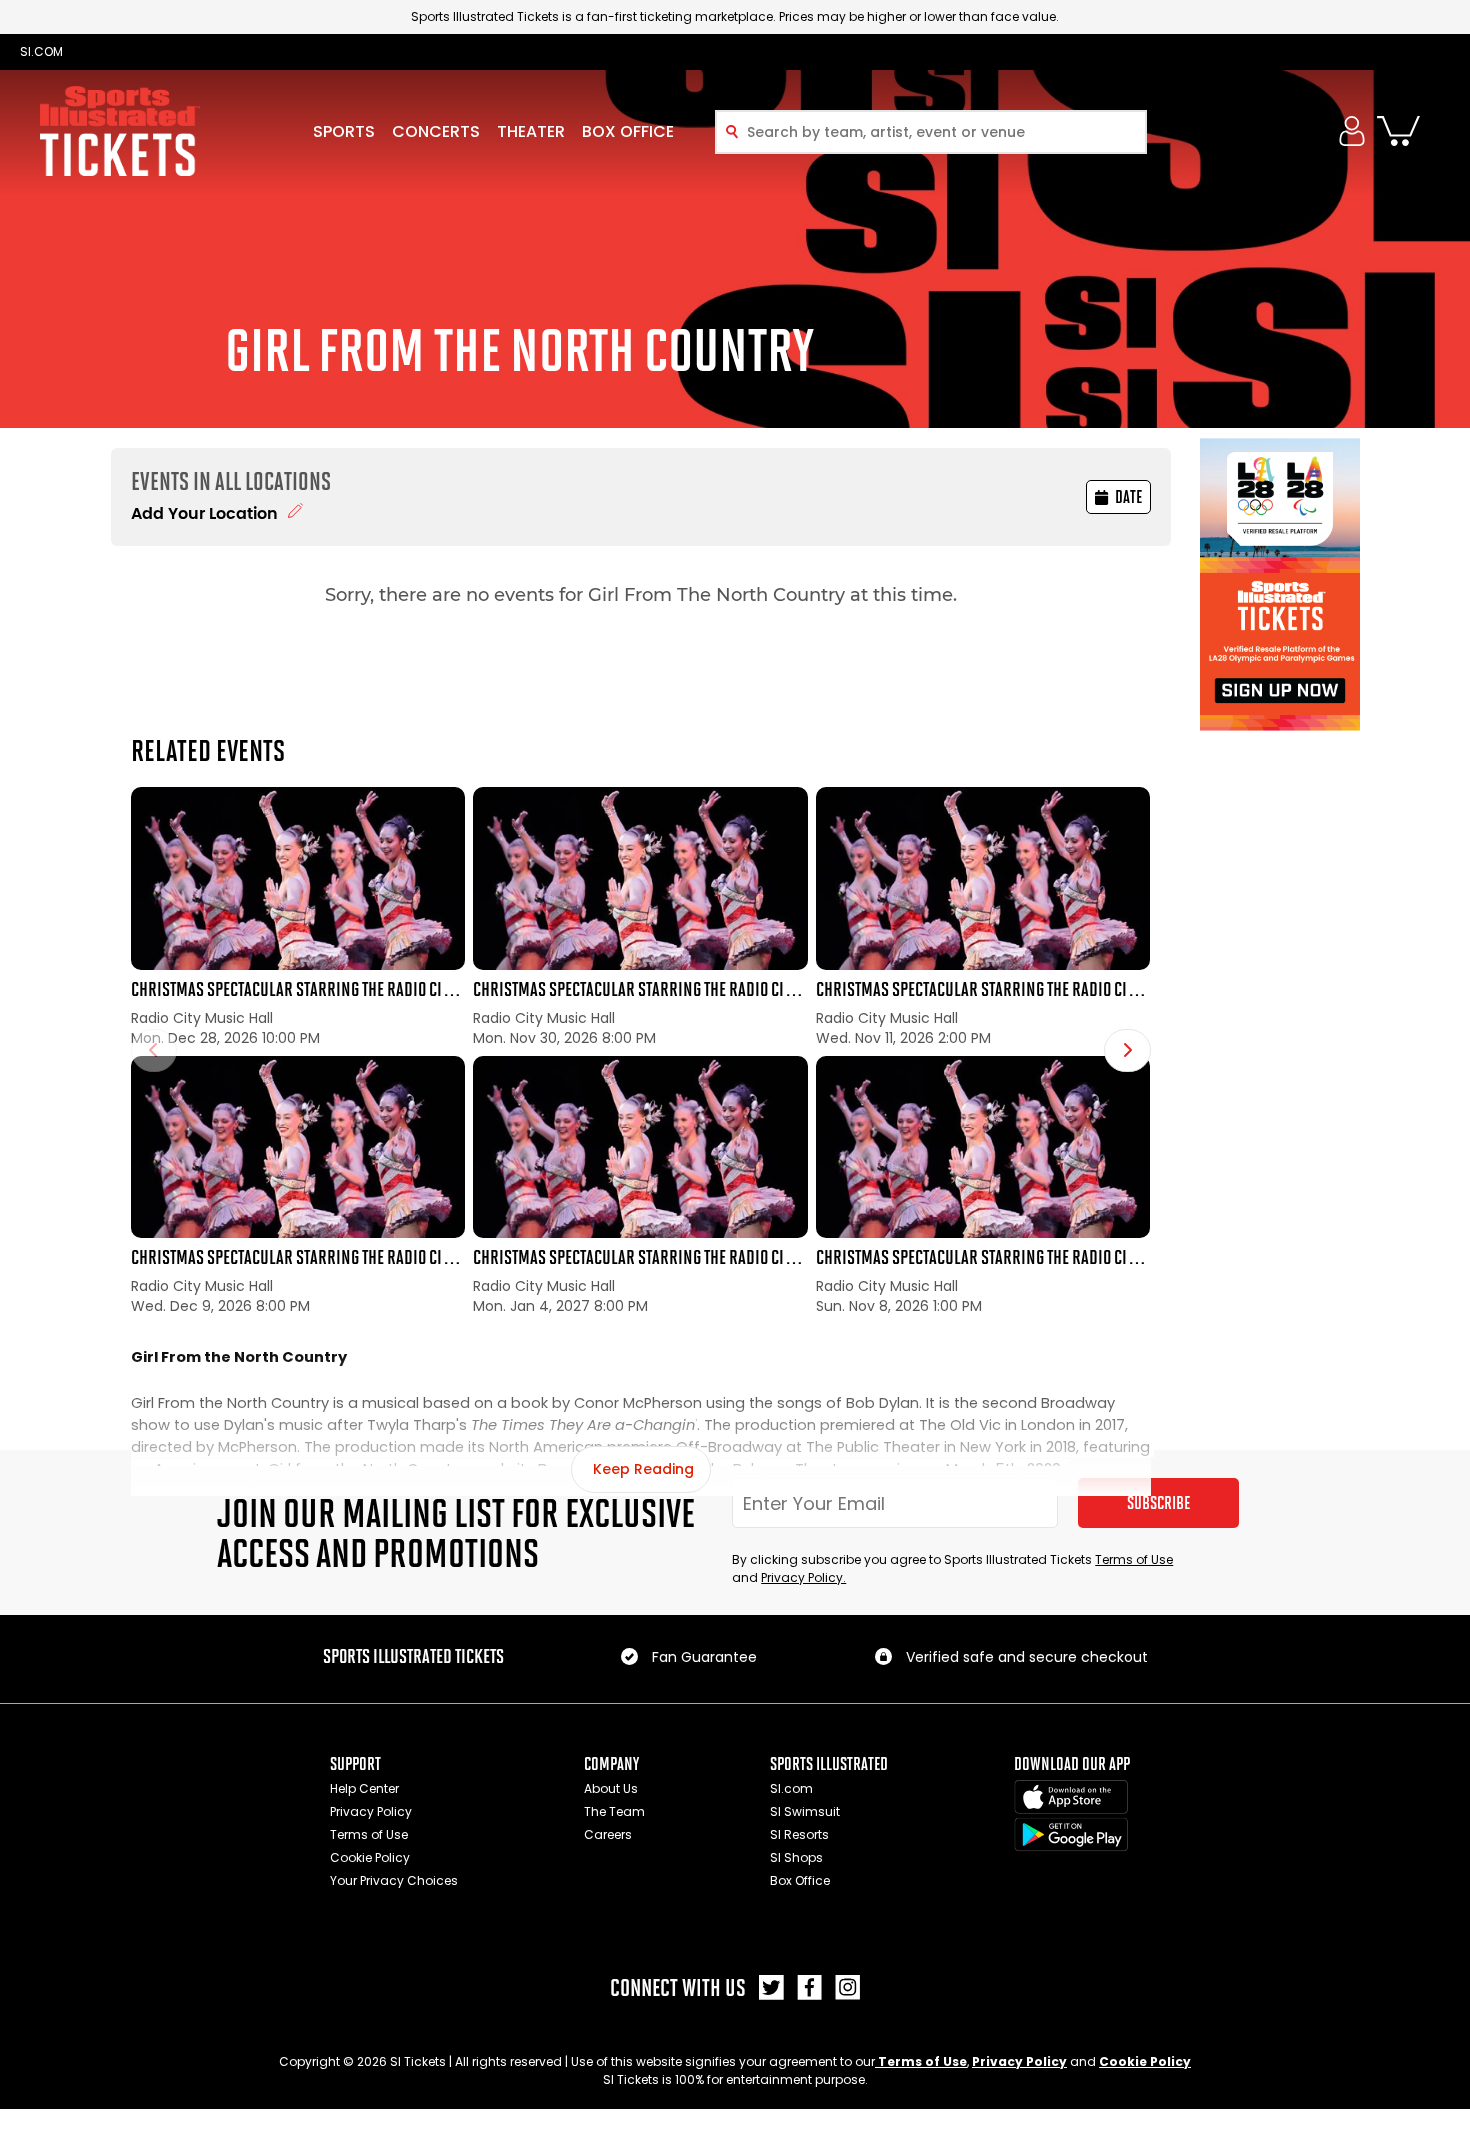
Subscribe (1158, 1503)
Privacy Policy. (803, 1577)
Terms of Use (1134, 1559)
